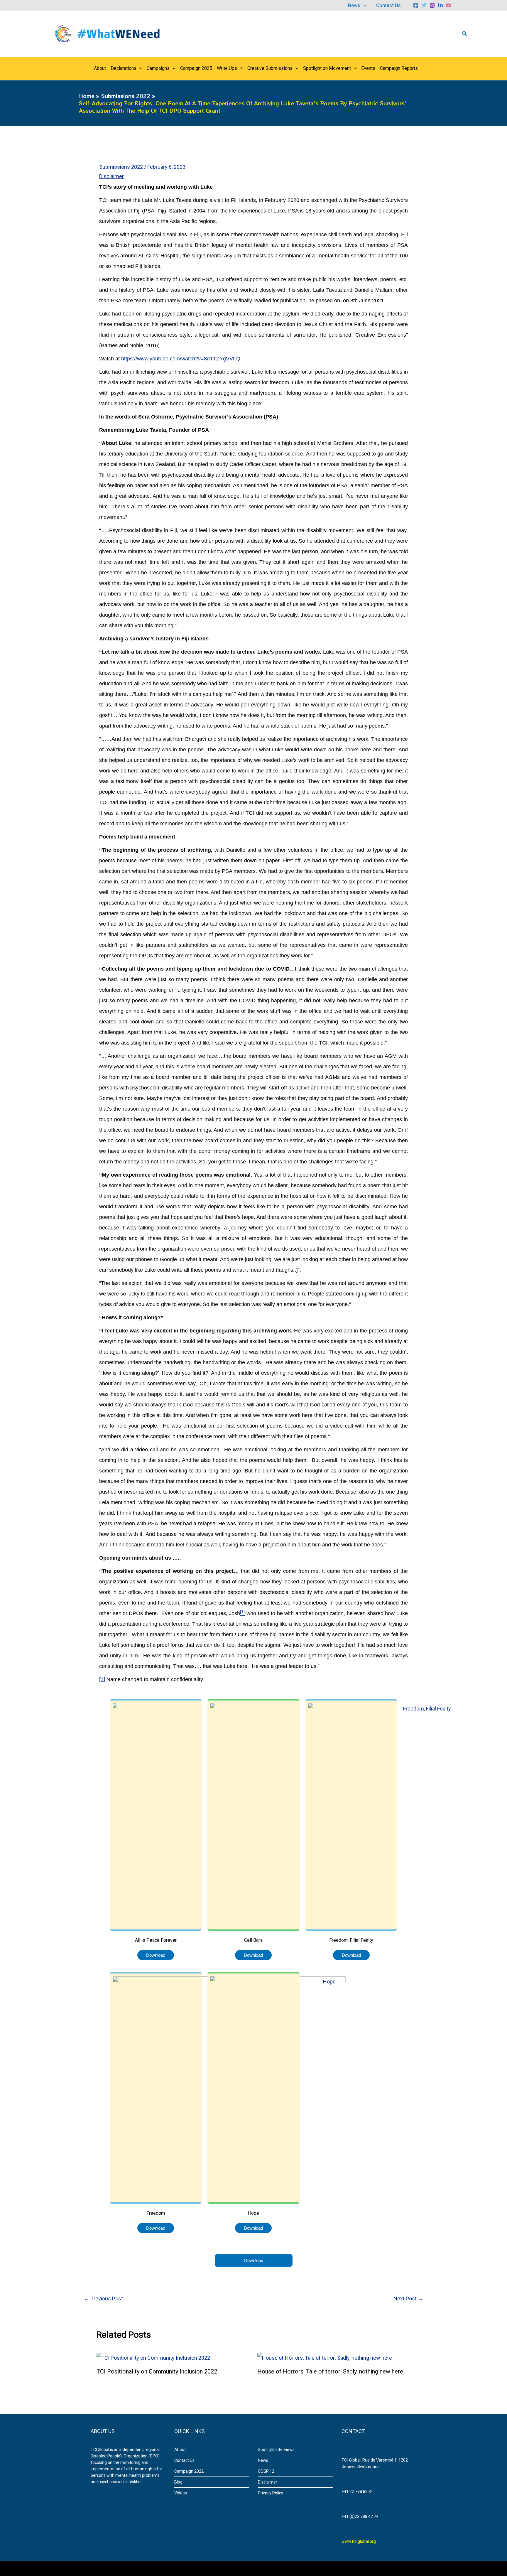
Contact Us (388, 5)
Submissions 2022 (121, 167)
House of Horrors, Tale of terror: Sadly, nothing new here (330, 2371)
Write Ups (227, 68)
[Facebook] (416, 5)
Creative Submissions (270, 68)
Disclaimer (111, 176)
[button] (363, 5)
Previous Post (103, 2299)
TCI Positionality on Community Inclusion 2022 (157, 2371)
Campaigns (158, 68)
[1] (102, 1679)
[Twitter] (424, 5)
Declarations (124, 68)
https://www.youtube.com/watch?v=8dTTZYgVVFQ (181, 359)
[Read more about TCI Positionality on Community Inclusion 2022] (153, 2357)
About (100, 68)
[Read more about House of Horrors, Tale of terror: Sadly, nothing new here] (325, 2357)
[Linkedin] (440, 5)
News (354, 5)
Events (368, 68)
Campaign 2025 (196, 68)
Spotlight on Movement (327, 68)
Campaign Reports (399, 68)
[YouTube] (449, 5)
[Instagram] (432, 5)
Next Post (408, 2299)
